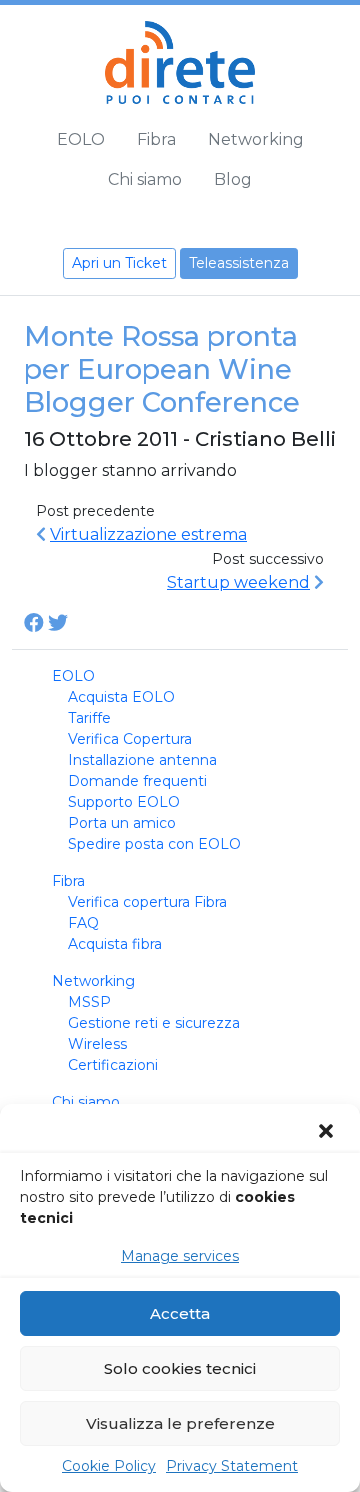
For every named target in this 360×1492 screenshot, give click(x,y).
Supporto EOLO (124, 802)
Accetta (180, 1313)
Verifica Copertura (130, 739)
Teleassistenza (239, 263)
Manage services (180, 1256)
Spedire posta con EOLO (154, 844)
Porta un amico (122, 823)
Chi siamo (145, 179)
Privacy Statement (232, 1466)
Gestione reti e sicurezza (154, 1023)
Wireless (97, 1044)
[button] (328, 1131)
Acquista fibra (115, 944)
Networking (256, 139)
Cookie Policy (109, 1466)
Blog (233, 179)
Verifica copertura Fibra (147, 902)
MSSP (89, 1002)
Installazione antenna (142, 760)
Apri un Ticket (119, 263)
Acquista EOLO (121, 697)
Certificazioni (113, 1065)
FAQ (83, 923)
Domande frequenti (137, 781)
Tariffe (89, 718)
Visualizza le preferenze (180, 1423)
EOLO (81, 139)
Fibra (156, 139)
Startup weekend (238, 582)
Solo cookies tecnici (180, 1368)
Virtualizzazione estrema (148, 534)
